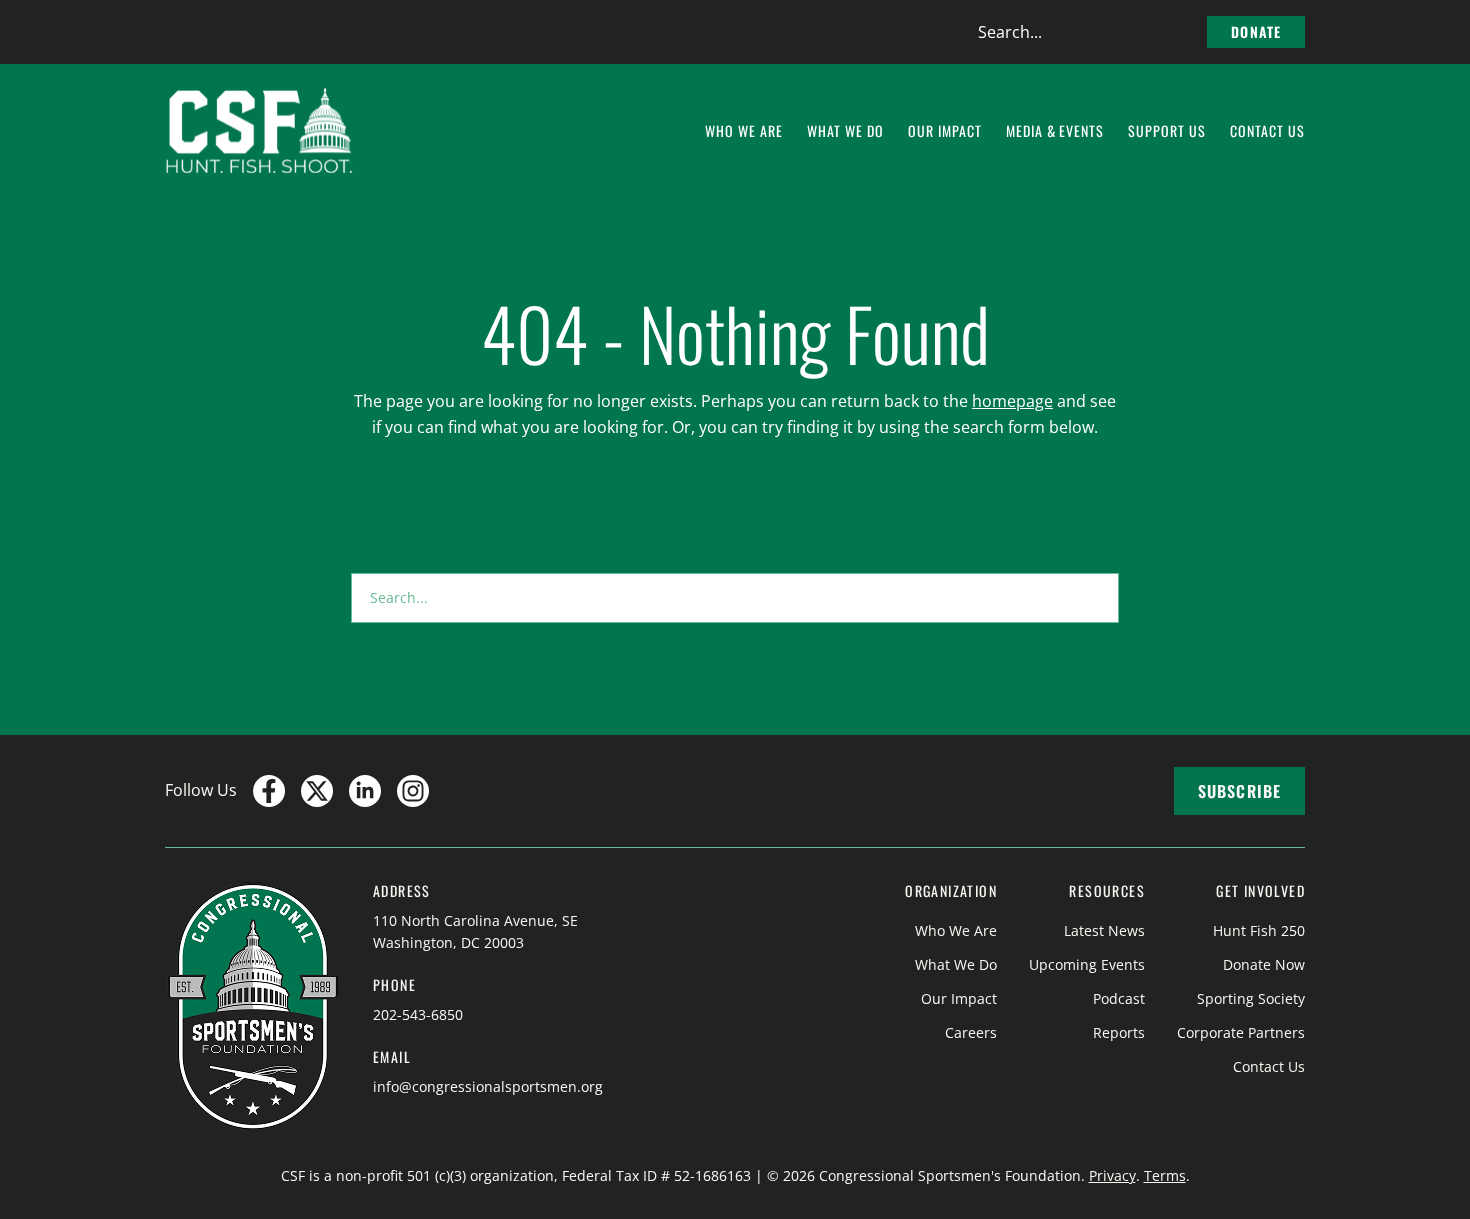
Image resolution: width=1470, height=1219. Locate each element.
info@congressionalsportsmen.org (488, 1086)
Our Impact (959, 998)
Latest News (1104, 930)
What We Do (956, 964)
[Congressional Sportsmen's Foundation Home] (259, 131)
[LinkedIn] (365, 791)
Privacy (1112, 1175)
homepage (1012, 401)
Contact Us (1269, 1066)
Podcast (1119, 998)
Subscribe (1239, 791)
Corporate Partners (1241, 1032)
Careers (971, 1032)
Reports (1119, 1032)
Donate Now (1264, 964)
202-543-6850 (418, 1014)
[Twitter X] (317, 791)
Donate (1256, 31)
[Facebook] (269, 791)
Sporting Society (1251, 998)
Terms (1165, 1175)
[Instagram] (413, 791)
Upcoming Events (1087, 964)
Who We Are (956, 930)
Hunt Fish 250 (1259, 930)
